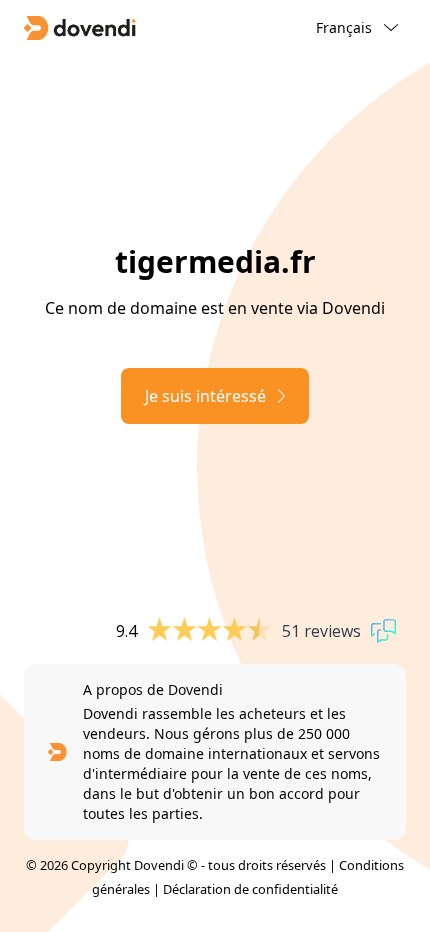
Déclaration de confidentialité (250, 889)
